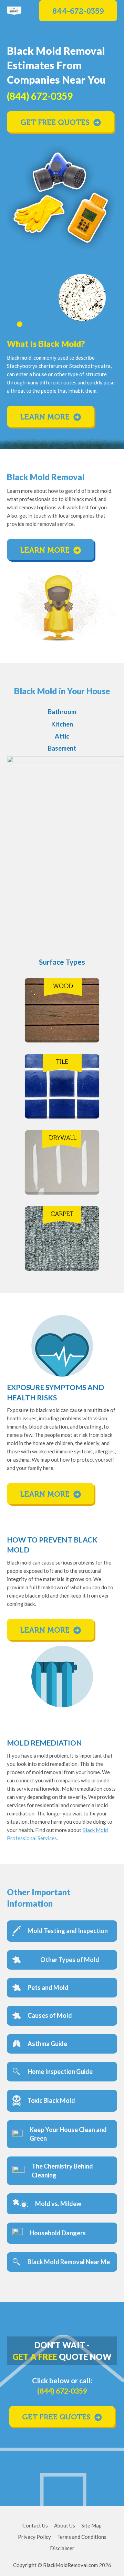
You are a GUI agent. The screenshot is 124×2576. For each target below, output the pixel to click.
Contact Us (35, 2525)
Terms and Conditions (82, 2537)
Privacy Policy (34, 2537)
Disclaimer (62, 2548)
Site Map (91, 2525)
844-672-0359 (78, 11)
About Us (65, 2525)
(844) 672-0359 (62, 2391)
